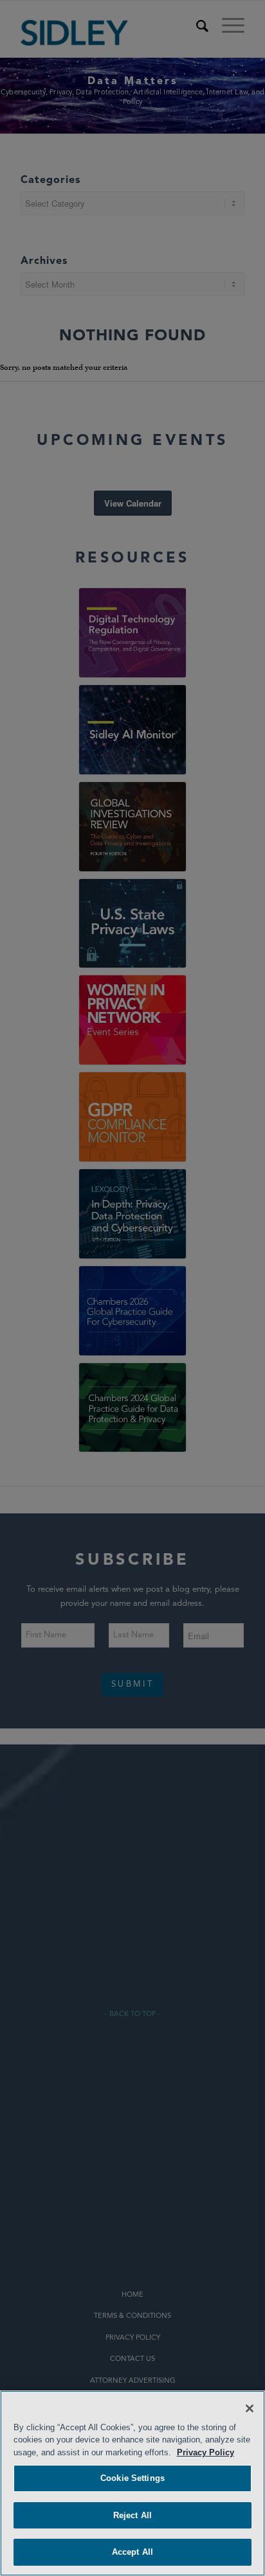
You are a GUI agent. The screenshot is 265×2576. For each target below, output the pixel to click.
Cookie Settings (132, 2478)
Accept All (132, 2552)
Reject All (132, 2515)
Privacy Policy (206, 2452)
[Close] (250, 2408)
